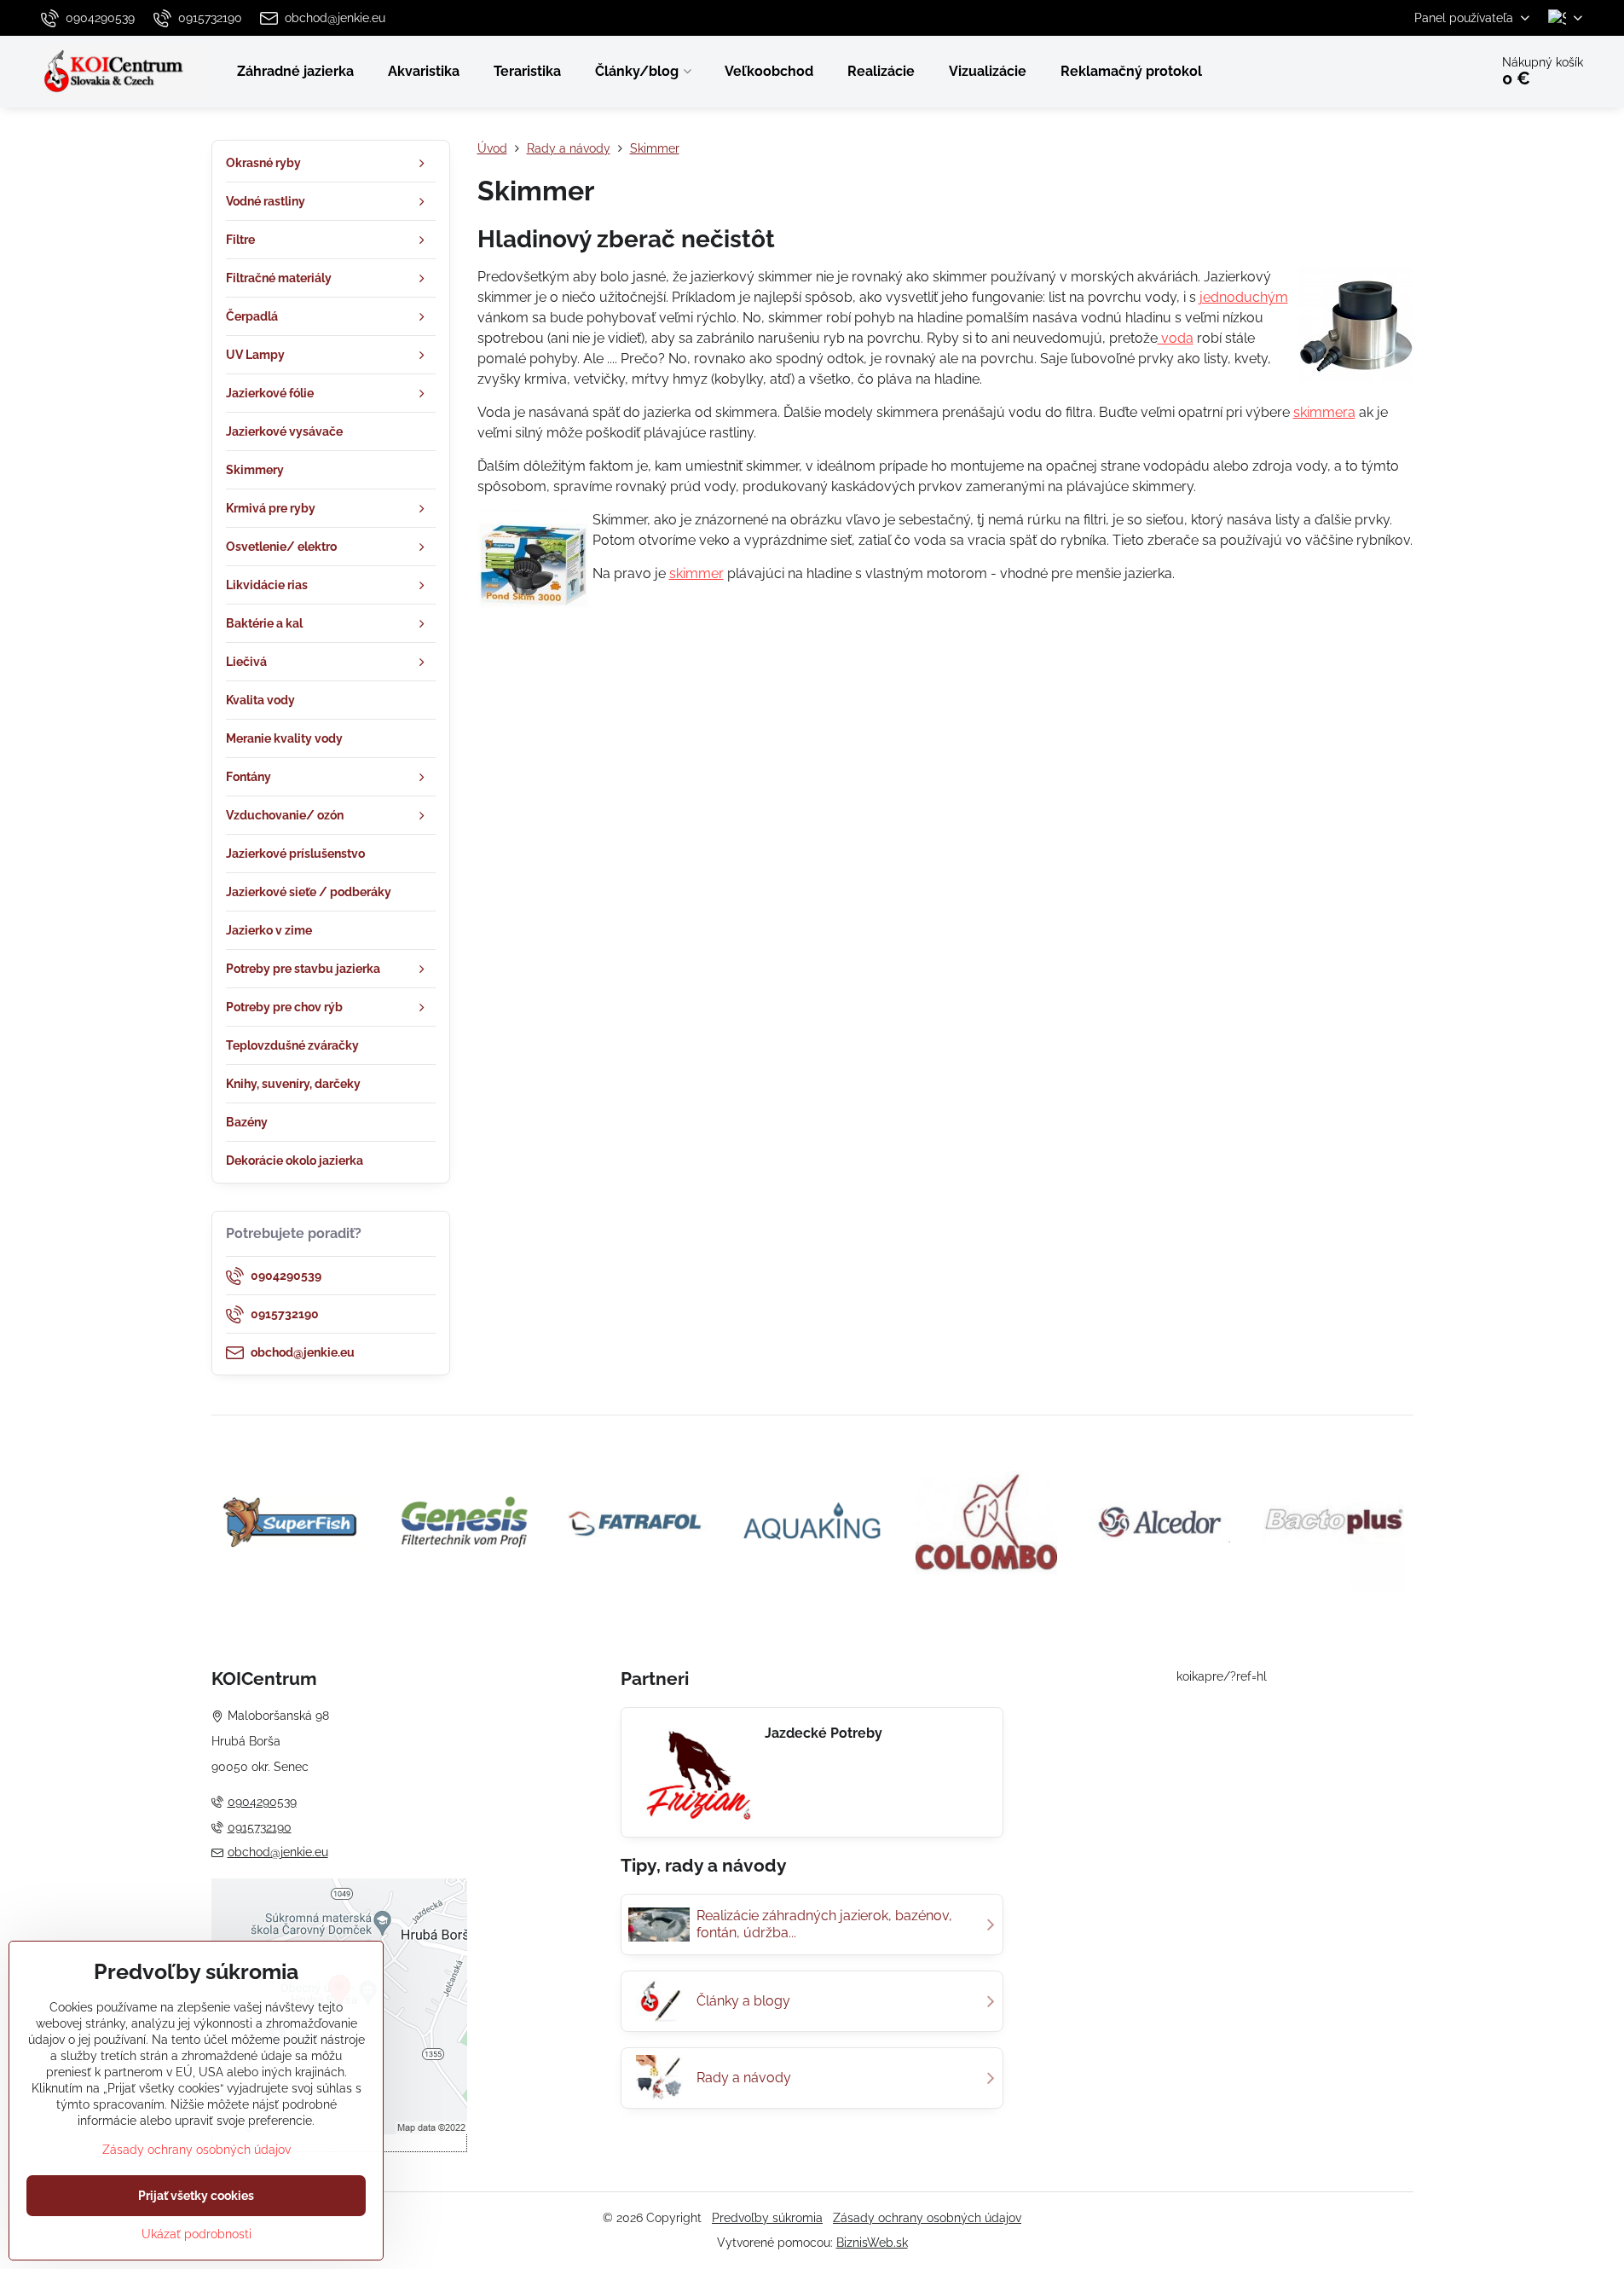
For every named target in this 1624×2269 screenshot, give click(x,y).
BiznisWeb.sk (872, 2243)
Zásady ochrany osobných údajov (927, 2218)
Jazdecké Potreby (824, 1733)
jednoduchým (1244, 297)
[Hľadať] (1428, 72)
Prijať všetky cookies (196, 2196)
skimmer (696, 573)
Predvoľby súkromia (767, 2218)
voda (1176, 338)
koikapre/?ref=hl (1222, 1676)
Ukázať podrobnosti (196, 2234)
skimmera (1324, 412)
